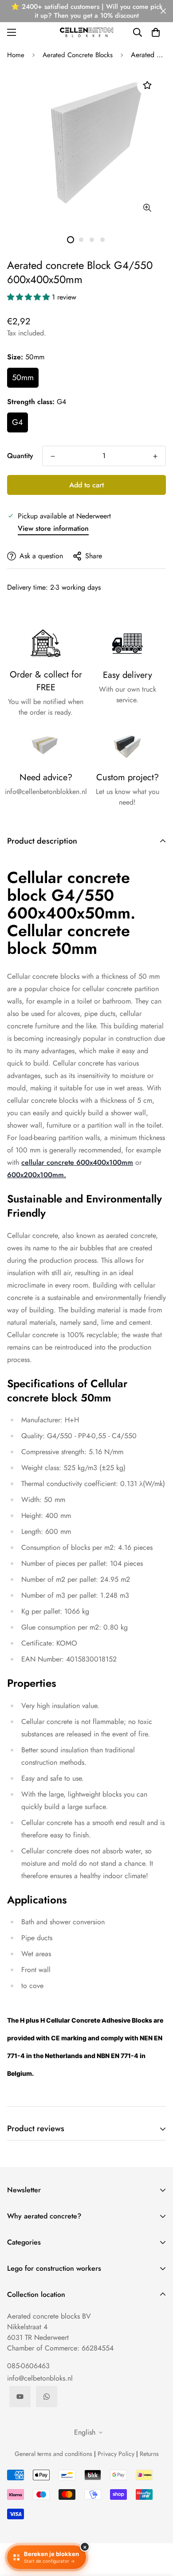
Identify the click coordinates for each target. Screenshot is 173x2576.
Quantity (20, 456)
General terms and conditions (53, 2454)
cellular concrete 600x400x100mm (77, 1162)
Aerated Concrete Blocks (78, 55)
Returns (149, 2454)
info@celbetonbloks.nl (40, 2378)
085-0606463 (28, 2366)
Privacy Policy (116, 2454)
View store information (53, 528)
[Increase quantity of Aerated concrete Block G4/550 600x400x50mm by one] (155, 456)
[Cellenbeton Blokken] (86, 32)
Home (16, 55)
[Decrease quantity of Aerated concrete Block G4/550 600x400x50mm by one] (53, 456)
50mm (23, 377)
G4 (18, 422)
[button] (156, 32)
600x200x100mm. (37, 1175)
